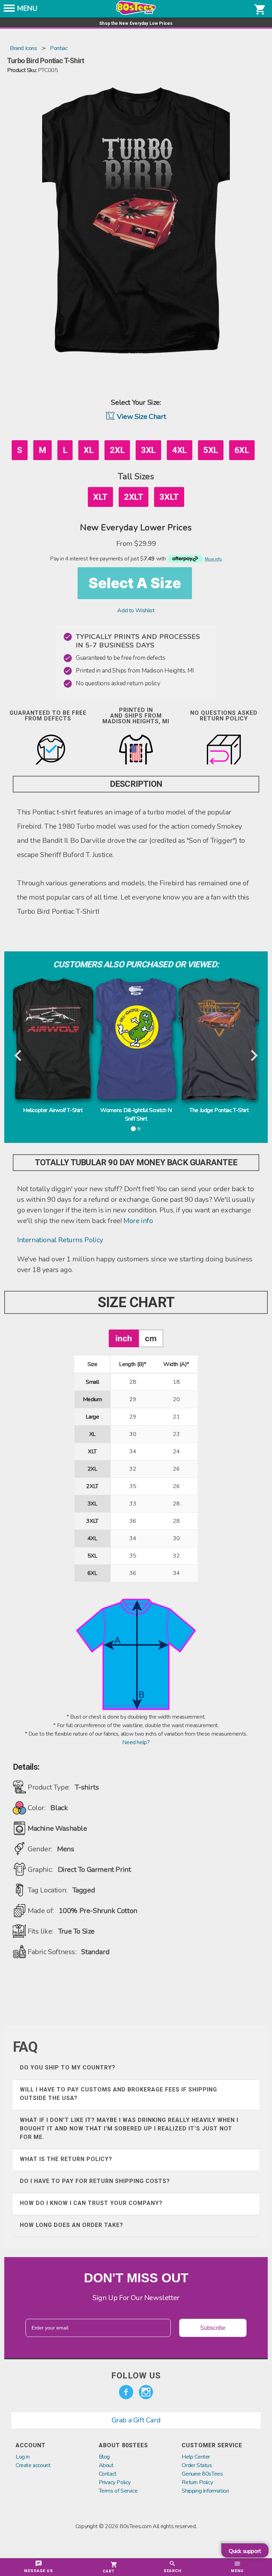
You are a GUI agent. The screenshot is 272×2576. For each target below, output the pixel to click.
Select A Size (135, 583)
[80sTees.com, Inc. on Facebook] (126, 2392)
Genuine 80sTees (202, 2474)
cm (151, 1338)
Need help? (136, 1742)
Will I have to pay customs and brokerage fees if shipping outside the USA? (118, 2094)
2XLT (134, 497)
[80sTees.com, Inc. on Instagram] (146, 2392)
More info (138, 1221)
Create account (33, 2465)
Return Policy (197, 2482)
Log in (23, 2457)
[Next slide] (253, 1056)
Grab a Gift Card (136, 2420)
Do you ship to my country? (68, 2068)
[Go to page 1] (133, 1129)
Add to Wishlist (136, 610)
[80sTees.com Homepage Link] (136, 13)
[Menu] (9, 10)
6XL (242, 450)
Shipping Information (205, 2491)
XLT (100, 497)
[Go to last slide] (19, 1056)
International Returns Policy (60, 1240)
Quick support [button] (245, 2551)
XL (89, 450)
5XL (211, 450)
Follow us (136, 2376)
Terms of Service (118, 2491)
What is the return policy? (66, 2159)
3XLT (169, 497)
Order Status (197, 2465)
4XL (180, 450)
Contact (108, 2474)
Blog (104, 2457)
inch (124, 1338)
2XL (117, 450)
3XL (148, 450)
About (106, 2465)
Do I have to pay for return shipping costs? (95, 2181)
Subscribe (213, 2328)
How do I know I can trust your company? (91, 2203)
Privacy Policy (115, 2482)
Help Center (196, 2457)
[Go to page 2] (139, 1129)
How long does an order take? (72, 2225)
